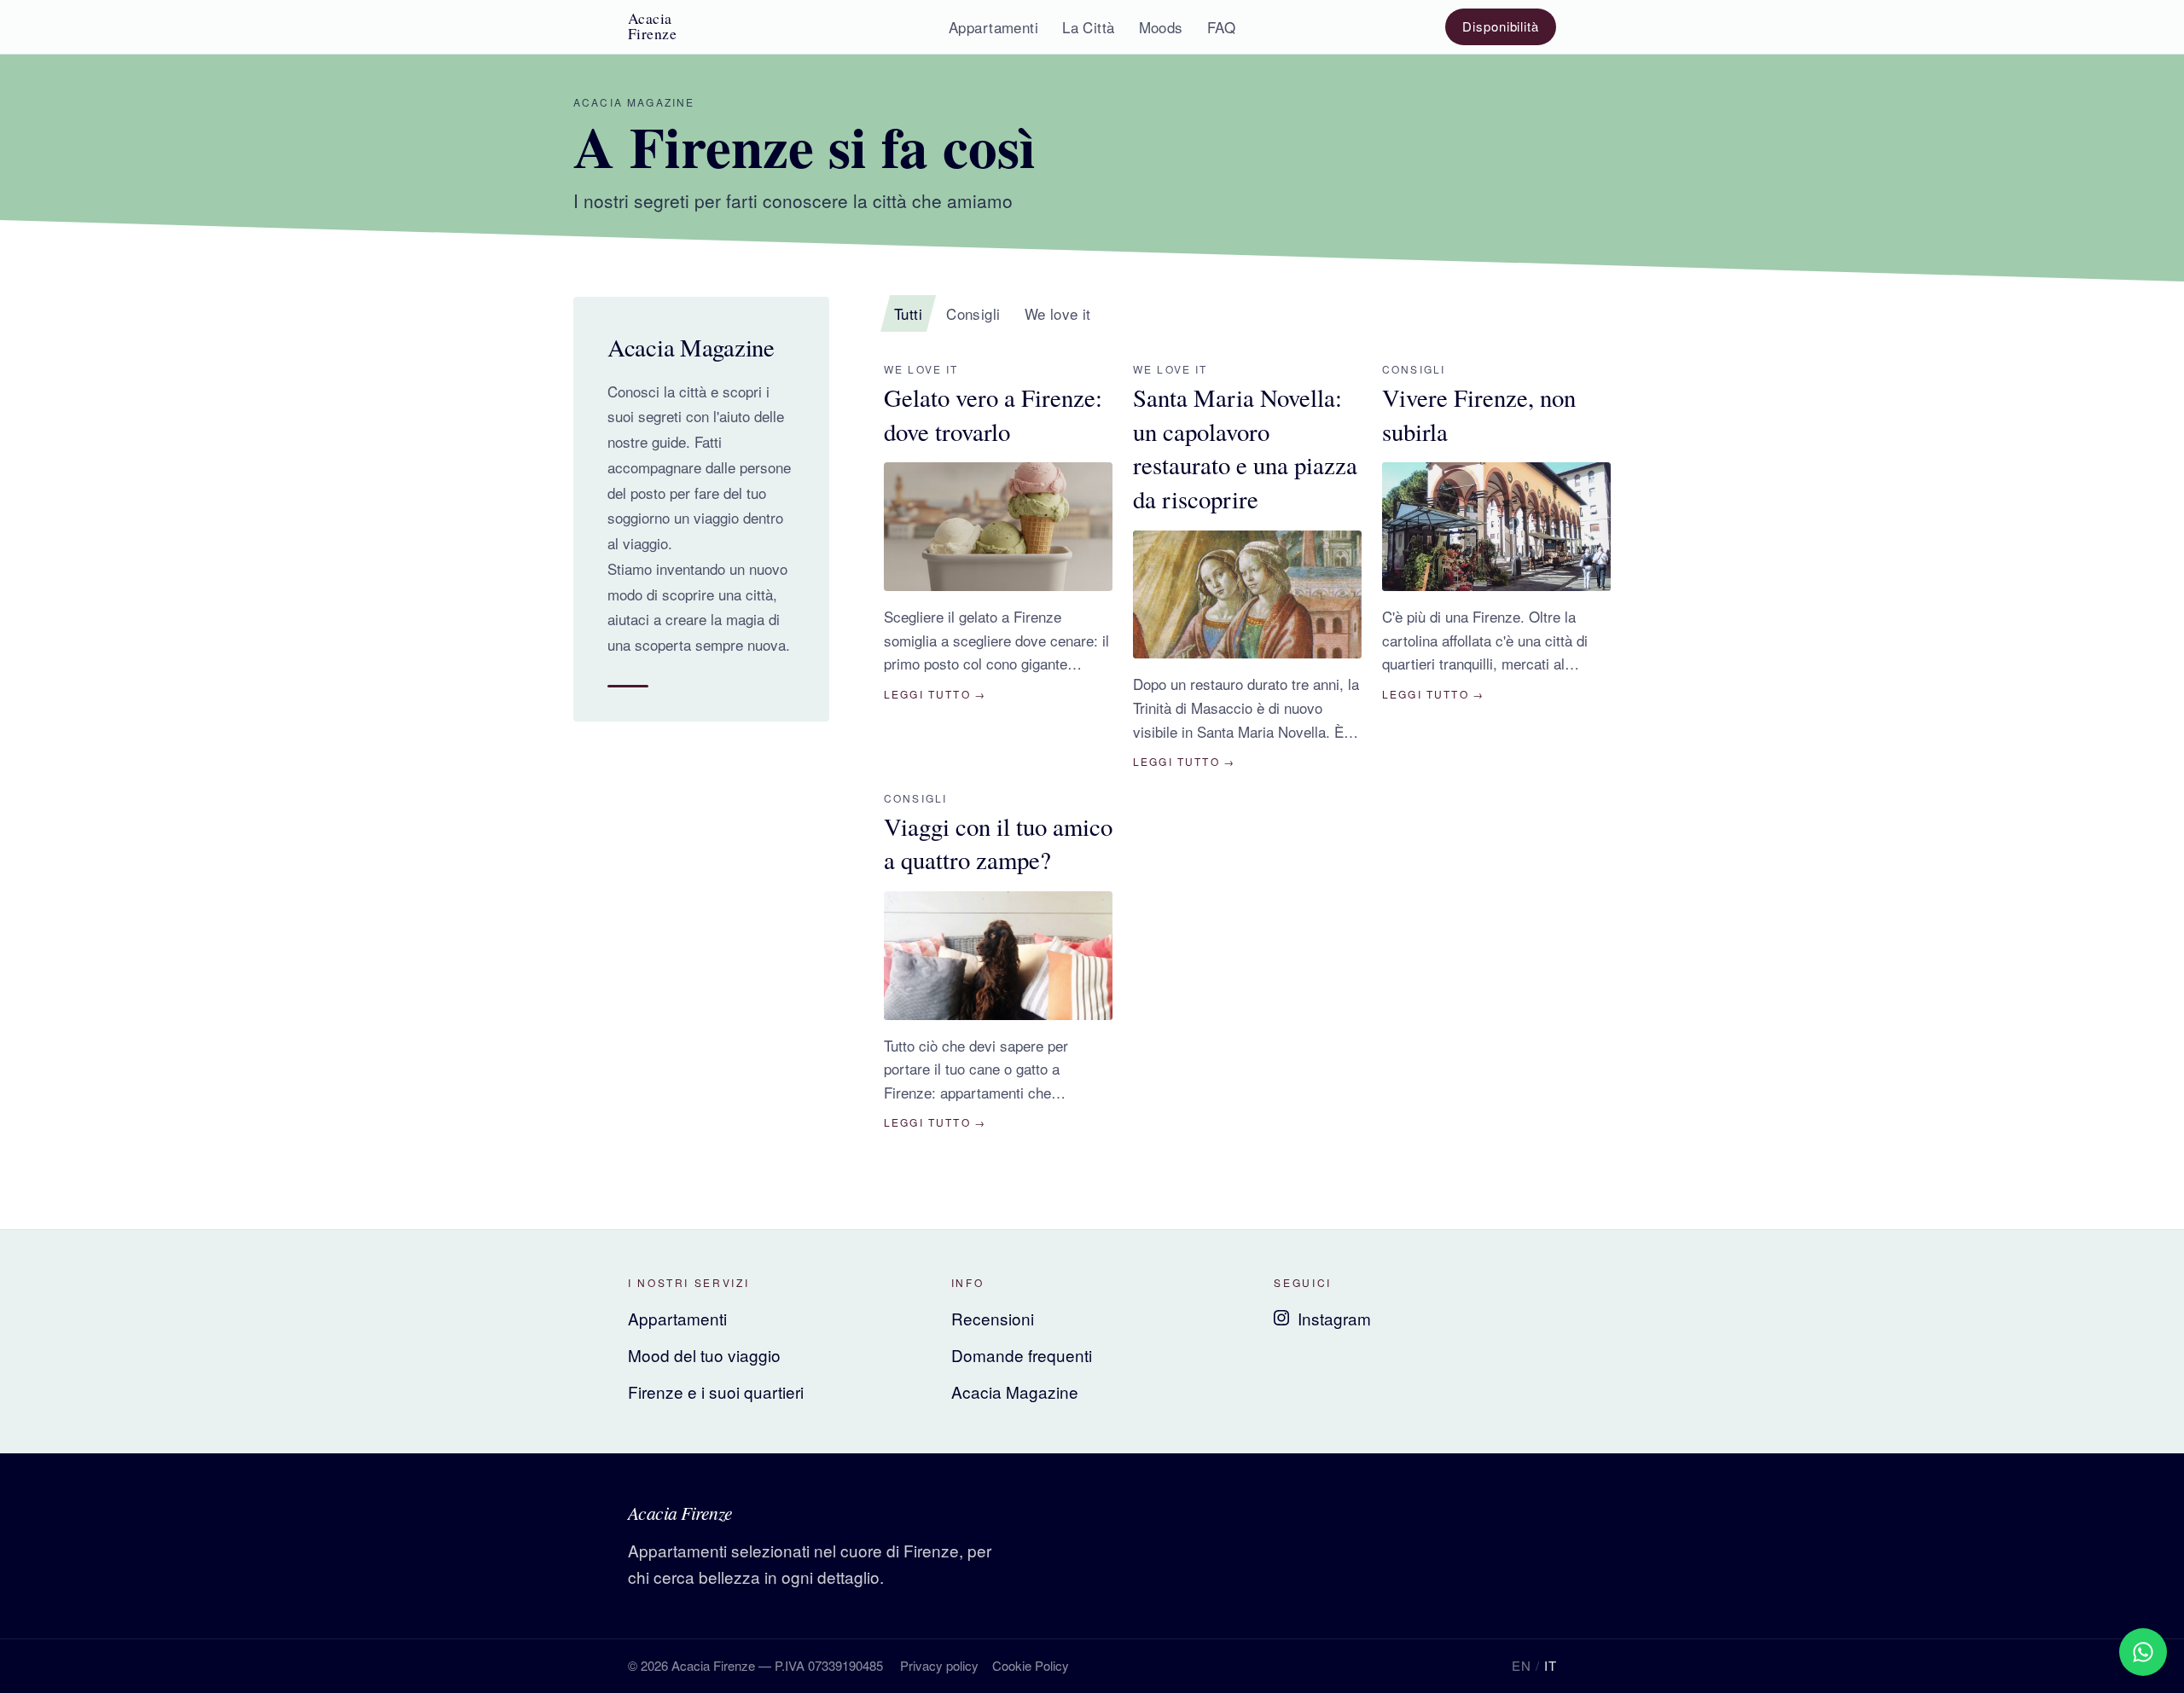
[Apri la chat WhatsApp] (2143, 1652)
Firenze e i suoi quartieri (716, 1392)
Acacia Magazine (1015, 1392)
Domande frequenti (1022, 1355)
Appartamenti (677, 1318)
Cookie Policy (1031, 1665)
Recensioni (993, 1318)
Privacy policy (939, 1665)
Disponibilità (1501, 26)
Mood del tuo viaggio (704, 1355)
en (1521, 1665)
